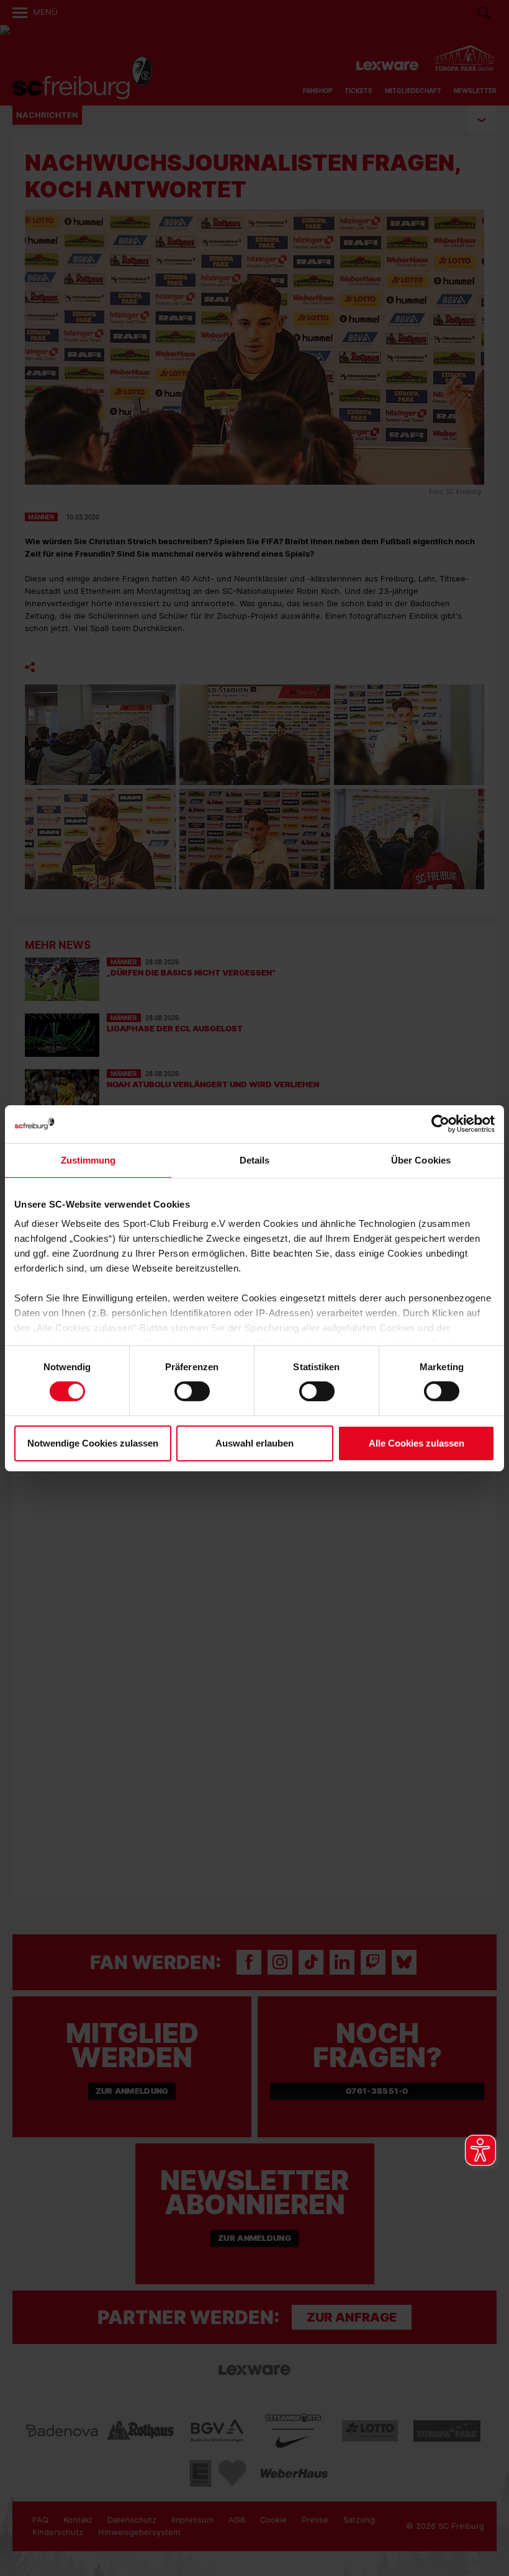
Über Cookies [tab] (421, 1160)
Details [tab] (255, 1160)
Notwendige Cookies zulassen (93, 1443)
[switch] (192, 1391)
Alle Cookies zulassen (417, 1443)
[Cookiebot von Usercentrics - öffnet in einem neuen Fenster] (440, 1124)
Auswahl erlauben (254, 1443)
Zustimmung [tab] (88, 1160)
